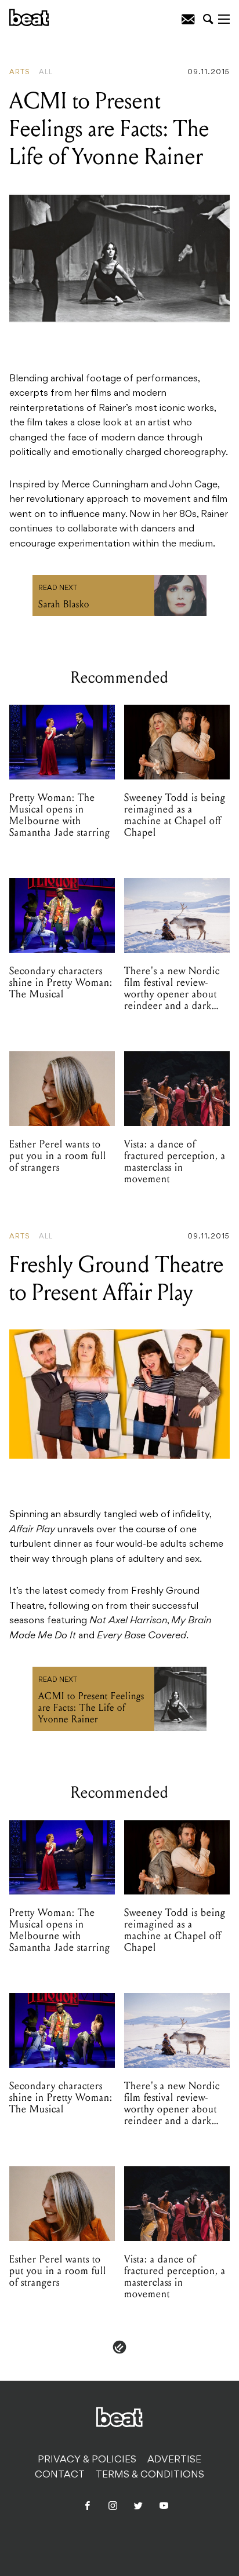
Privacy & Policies (87, 2460)
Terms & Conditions (150, 2475)
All (46, 72)
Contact (60, 2475)
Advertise (174, 2460)
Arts (20, 72)
